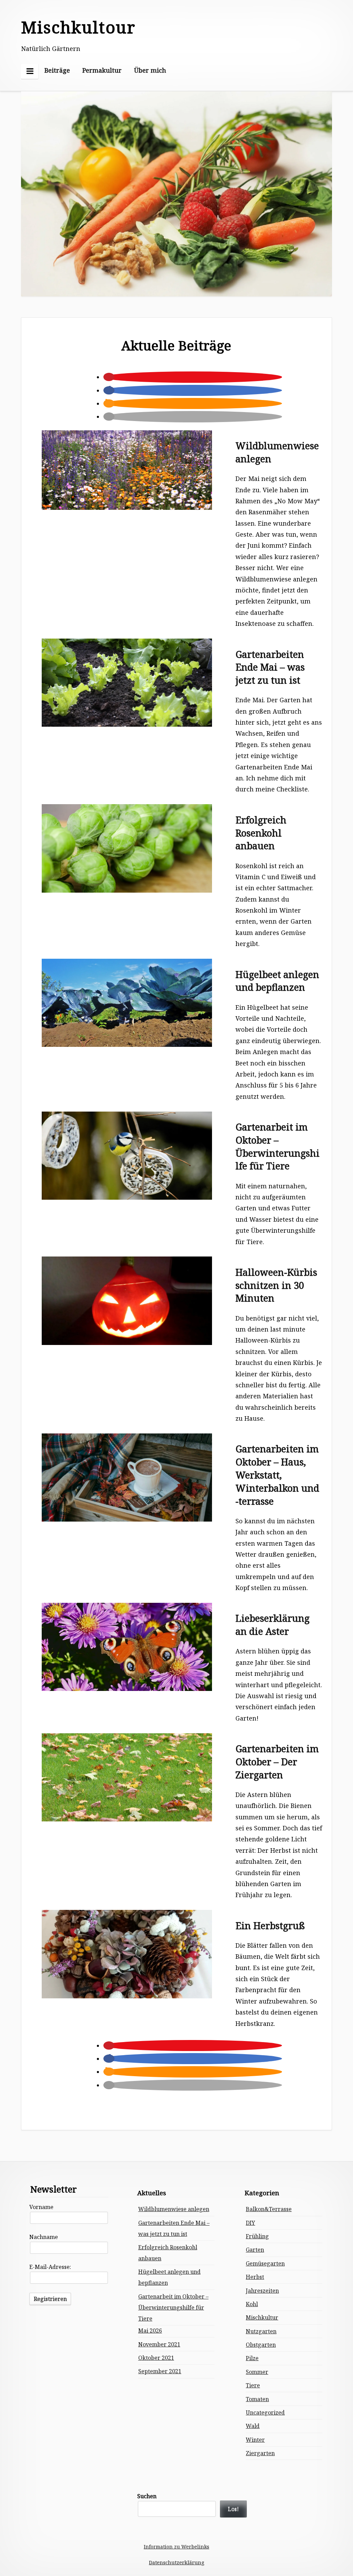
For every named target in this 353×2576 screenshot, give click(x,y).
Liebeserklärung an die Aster (273, 1625)
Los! (233, 2509)
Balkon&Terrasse (269, 2209)
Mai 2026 (150, 2331)
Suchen (147, 2496)
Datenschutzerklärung (176, 2562)
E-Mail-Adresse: (50, 2267)
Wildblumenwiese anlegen (277, 452)
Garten (255, 2250)
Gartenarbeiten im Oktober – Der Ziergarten (277, 1762)
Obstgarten (261, 2345)
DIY (250, 2223)
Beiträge (57, 70)
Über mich (150, 70)
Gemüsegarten (265, 2263)
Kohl (252, 2304)
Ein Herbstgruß (270, 1926)
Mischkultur (262, 2317)
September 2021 (160, 2371)
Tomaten (257, 2399)
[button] (109, 377)
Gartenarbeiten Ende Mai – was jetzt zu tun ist (270, 667)
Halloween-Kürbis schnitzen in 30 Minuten (276, 1285)
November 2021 (159, 2344)
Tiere (253, 2385)
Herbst (255, 2277)
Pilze (252, 2358)
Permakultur (102, 70)
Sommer (257, 2372)
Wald (253, 2426)
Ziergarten (260, 2453)
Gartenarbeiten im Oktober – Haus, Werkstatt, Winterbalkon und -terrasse (277, 1475)
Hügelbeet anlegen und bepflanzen (277, 981)
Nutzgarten (261, 2331)
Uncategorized (265, 2412)
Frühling (257, 2236)
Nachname (44, 2237)
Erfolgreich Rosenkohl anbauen (261, 833)
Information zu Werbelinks (176, 2547)
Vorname (41, 2207)
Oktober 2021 (156, 2358)
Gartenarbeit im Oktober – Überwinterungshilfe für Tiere (278, 1146)
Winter (255, 2440)
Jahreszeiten (262, 2291)
